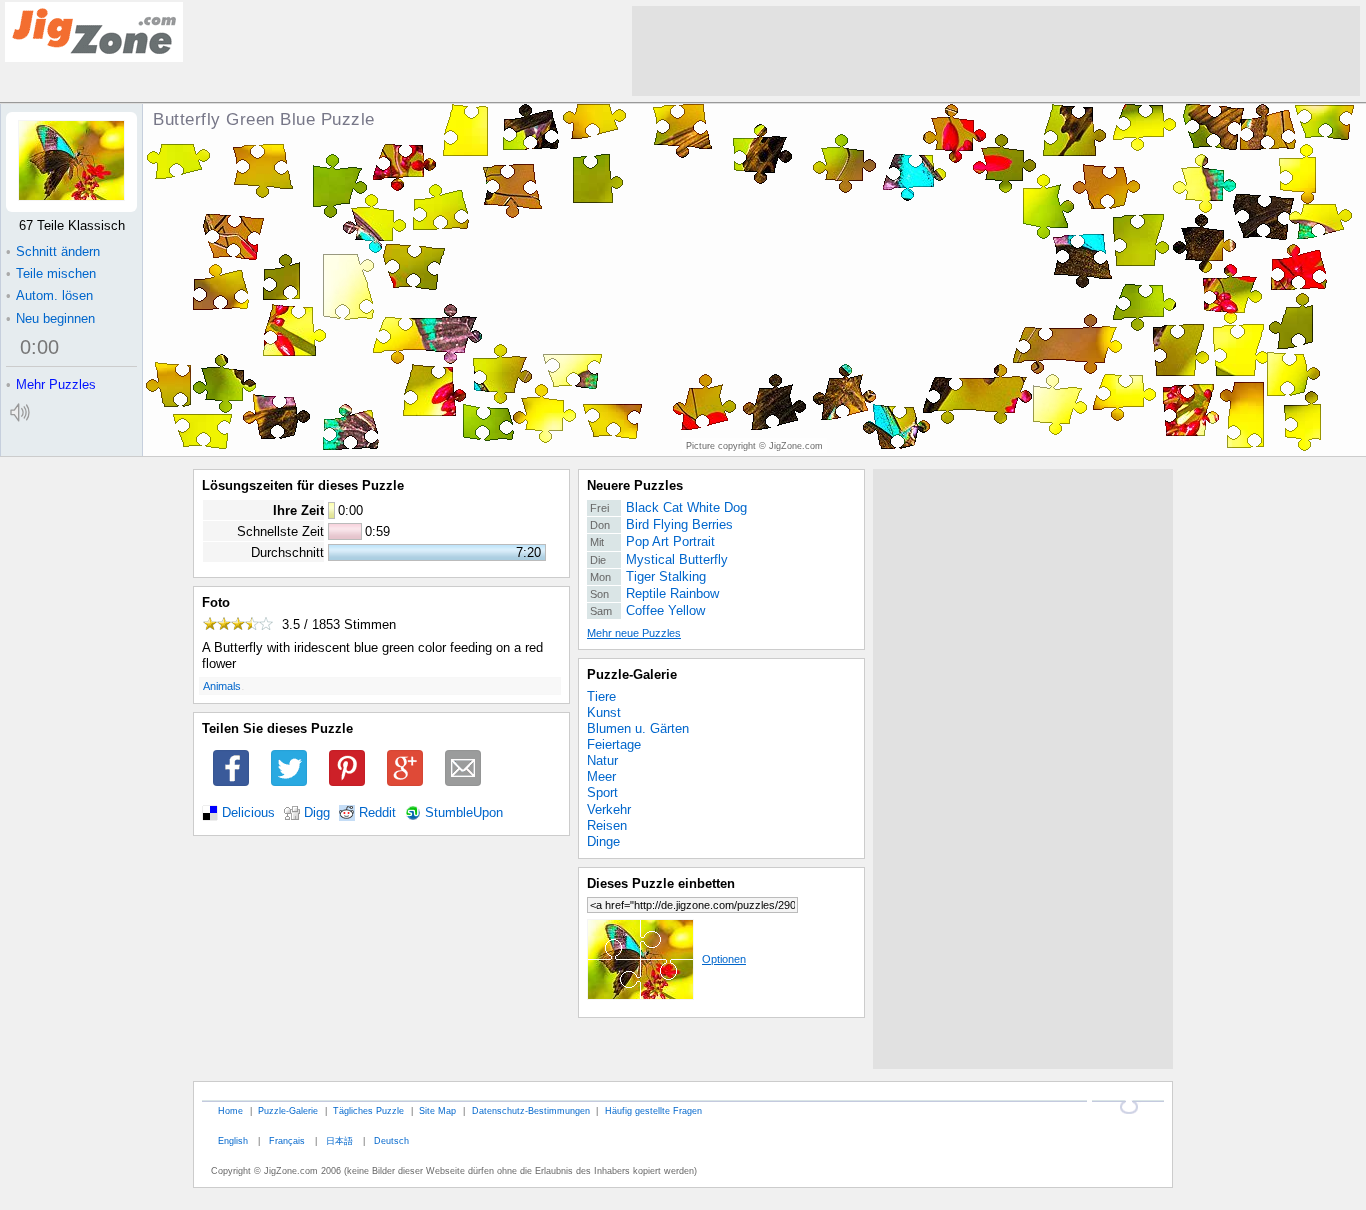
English (233, 1140)
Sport (602, 792)
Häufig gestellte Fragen (653, 1110)
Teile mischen (51, 273)
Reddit (377, 813)
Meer (601, 776)
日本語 (339, 1140)
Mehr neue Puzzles (634, 633)
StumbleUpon (464, 813)
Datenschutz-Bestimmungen (531, 1110)
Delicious (248, 813)
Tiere (601, 696)
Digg (317, 813)
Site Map (437, 1110)
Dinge (603, 841)
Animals (222, 686)
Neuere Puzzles (635, 485)
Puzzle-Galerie (632, 674)
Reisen (607, 825)
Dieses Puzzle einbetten (661, 883)
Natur (602, 760)
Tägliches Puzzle (368, 1110)
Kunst (604, 712)
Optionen (724, 959)
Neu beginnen (50, 318)
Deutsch (391, 1140)
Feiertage (614, 744)
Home (230, 1110)
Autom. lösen (49, 295)
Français (287, 1140)
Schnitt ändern (53, 251)
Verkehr (609, 809)
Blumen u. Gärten (638, 728)
